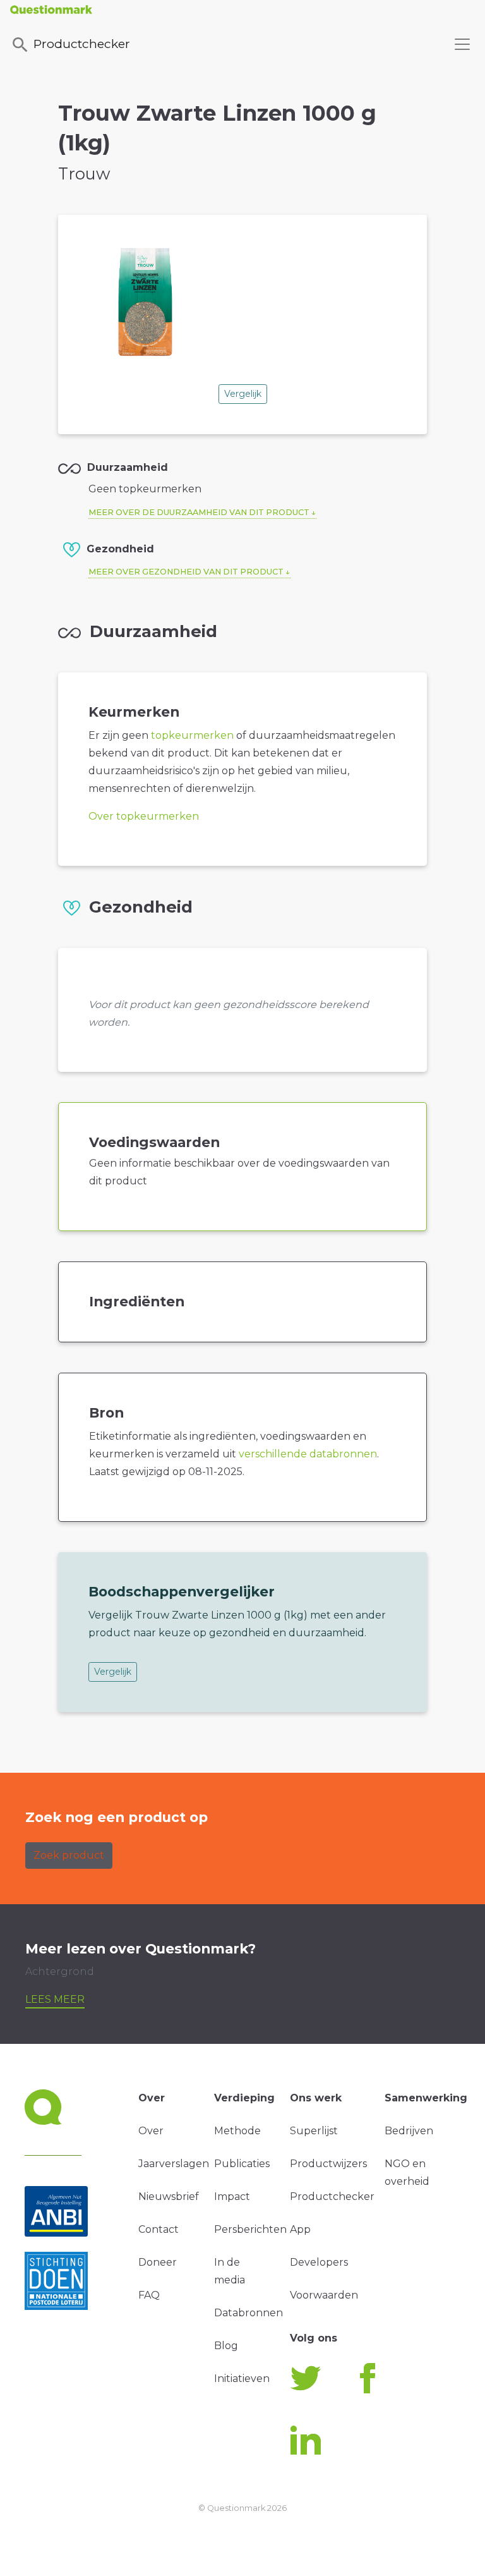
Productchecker (82, 44)
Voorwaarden (324, 2295)
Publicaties (242, 2164)
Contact (159, 2229)
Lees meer (55, 1999)
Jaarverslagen (174, 2164)
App (300, 2229)
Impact (232, 2196)
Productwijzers (328, 2164)
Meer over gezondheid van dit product (186, 572)
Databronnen (248, 2313)
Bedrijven (409, 2131)
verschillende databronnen (308, 1454)
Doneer (158, 2262)
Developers (319, 2262)
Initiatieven (242, 2379)
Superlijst (314, 2131)
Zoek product (69, 1855)
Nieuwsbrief (169, 2196)
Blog (226, 2346)
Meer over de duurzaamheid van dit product (199, 512)
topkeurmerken (192, 735)
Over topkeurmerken (144, 816)
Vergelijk (243, 394)
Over (151, 2131)
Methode (237, 2131)
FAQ (149, 2295)
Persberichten (250, 2229)
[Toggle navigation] (462, 44)
